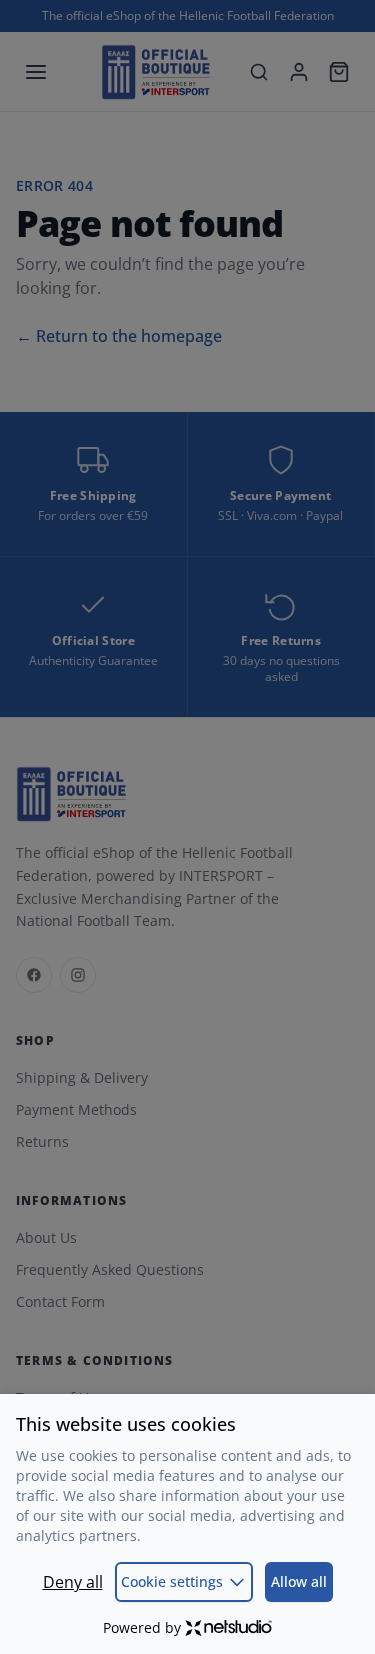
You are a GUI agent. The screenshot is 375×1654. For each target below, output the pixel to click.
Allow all (299, 1581)
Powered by (142, 1627)
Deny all (73, 1582)
